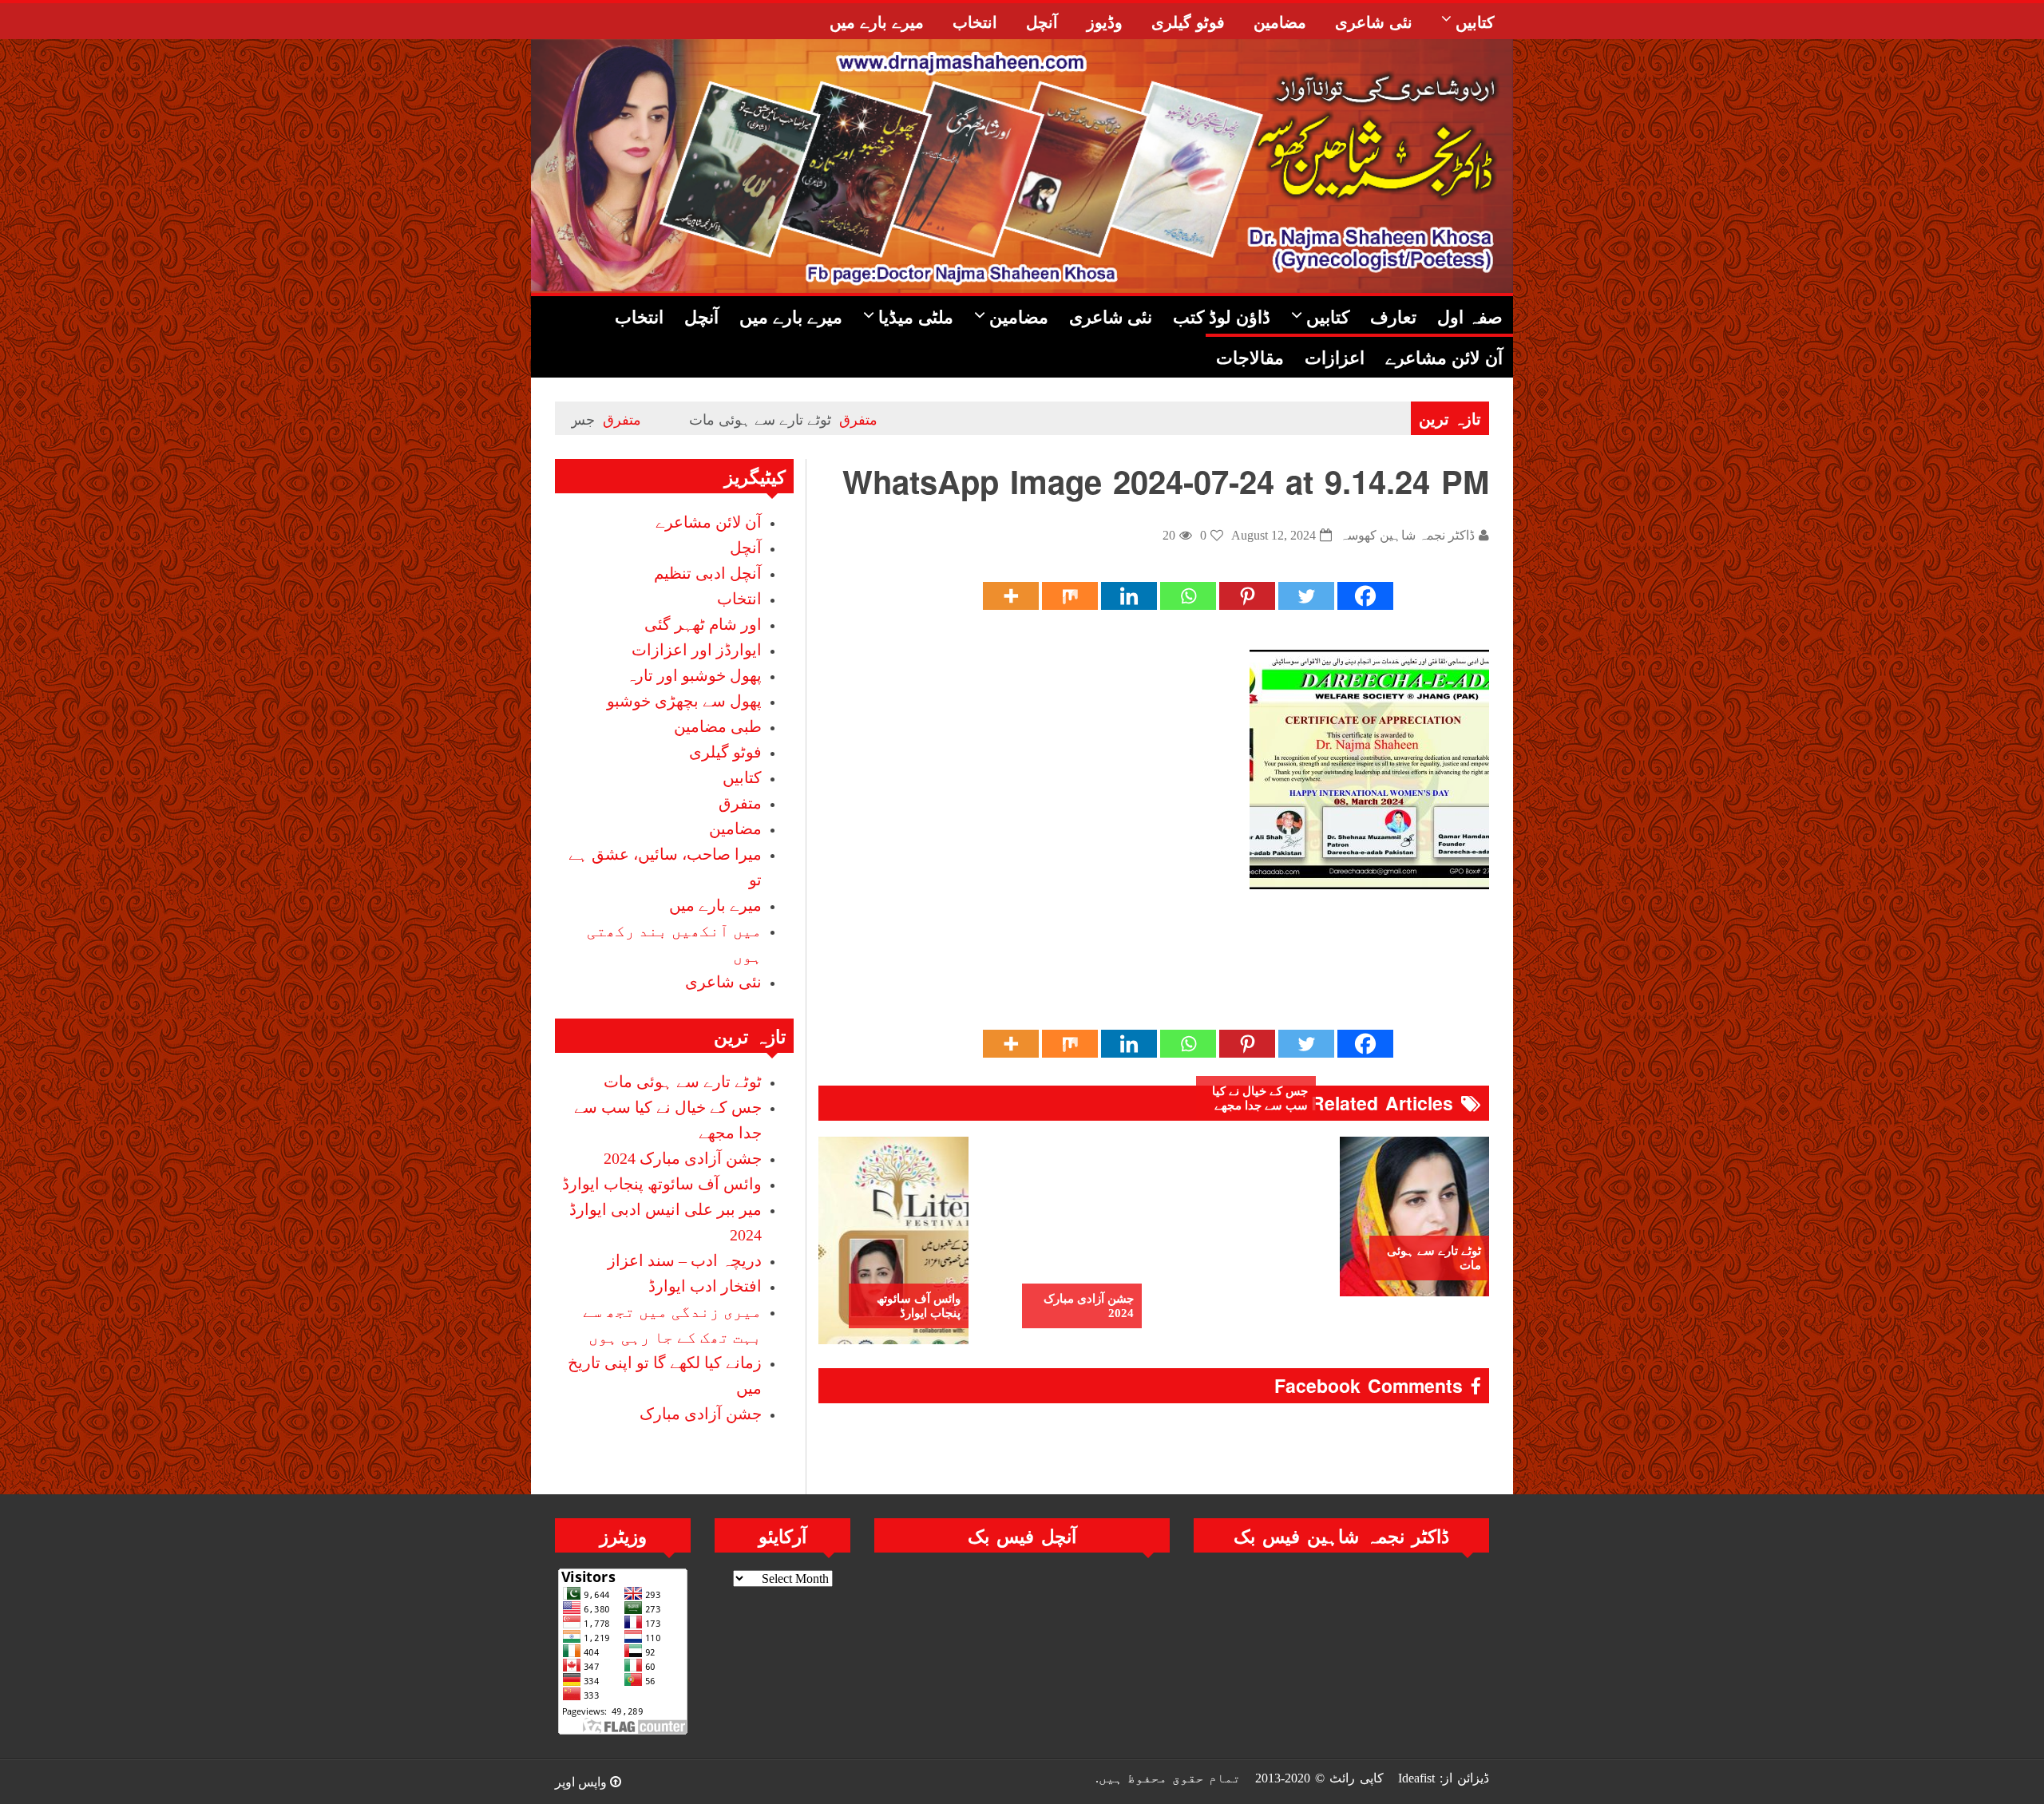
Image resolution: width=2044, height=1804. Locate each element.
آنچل (746, 548)
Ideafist (1416, 1778)
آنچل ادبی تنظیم (708, 573)
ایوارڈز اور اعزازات (697, 650)
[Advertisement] (1198, 975)
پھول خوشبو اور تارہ (694, 675)
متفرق (958, 418)
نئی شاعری (723, 982)
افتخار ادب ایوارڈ (705, 1286)
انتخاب (739, 599)
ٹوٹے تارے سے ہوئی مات (860, 418)
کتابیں (742, 777)
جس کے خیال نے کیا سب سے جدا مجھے (580, 418)
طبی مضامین (718, 726)
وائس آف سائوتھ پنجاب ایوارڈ (919, 1306)
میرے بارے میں (715, 905)
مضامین (735, 829)
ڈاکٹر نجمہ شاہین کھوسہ (1407, 535)
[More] (1011, 596)
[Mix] (1070, 596)
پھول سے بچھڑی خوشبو (684, 701)
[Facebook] (1365, 596)
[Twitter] (1306, 596)
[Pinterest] (1247, 596)
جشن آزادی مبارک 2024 (1089, 1306)
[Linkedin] (1129, 596)
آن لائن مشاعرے (709, 522)
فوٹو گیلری (725, 752)
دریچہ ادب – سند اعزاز (685, 1260)
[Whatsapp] (1188, 596)
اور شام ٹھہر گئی (703, 624)
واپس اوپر (582, 1782)
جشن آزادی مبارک (701, 1414)
